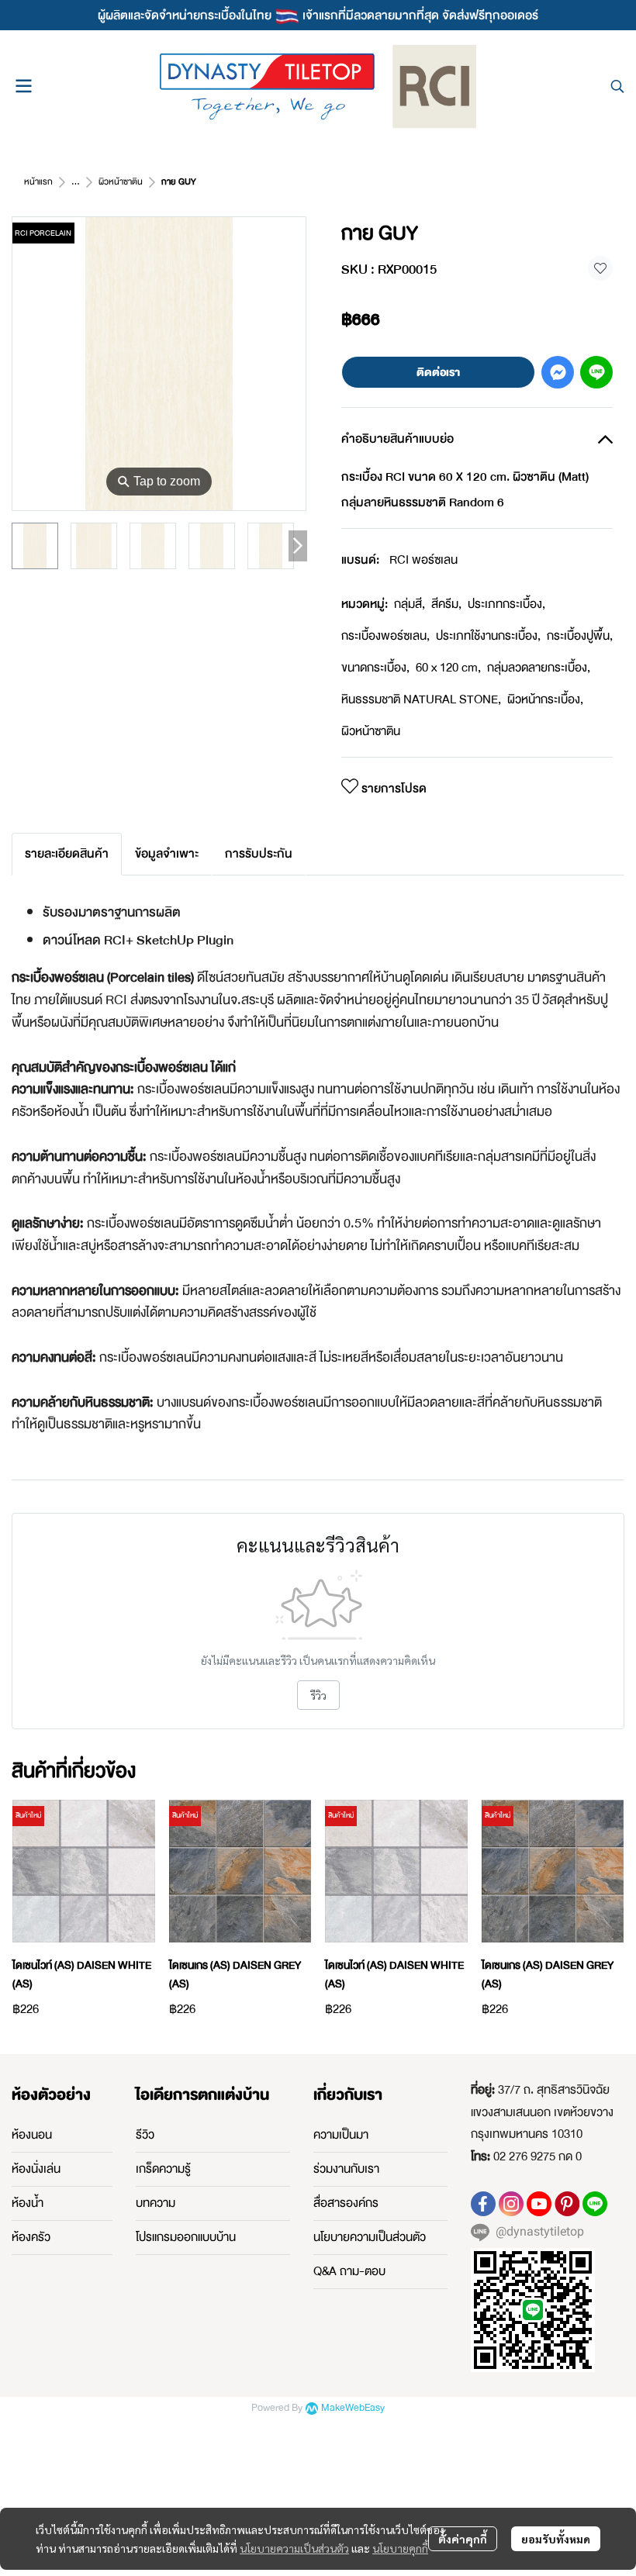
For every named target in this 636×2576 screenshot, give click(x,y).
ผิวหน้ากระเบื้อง (545, 699)
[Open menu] (23, 86)
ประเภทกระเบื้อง (506, 604)
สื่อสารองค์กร (346, 2203)
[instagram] (511, 2204)
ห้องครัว (31, 2237)
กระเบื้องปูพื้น (580, 636)
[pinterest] (567, 2204)
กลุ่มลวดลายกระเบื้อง (539, 668)
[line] (595, 2204)
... (76, 182)
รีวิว (318, 1695)
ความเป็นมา (341, 2135)
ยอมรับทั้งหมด (556, 2539)
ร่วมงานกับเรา (346, 2169)
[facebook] (483, 2204)
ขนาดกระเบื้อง (375, 668)
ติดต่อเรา (438, 372)
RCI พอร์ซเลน (423, 560)
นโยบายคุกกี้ (400, 2548)
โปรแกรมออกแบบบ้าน (186, 2237)
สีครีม (446, 604)
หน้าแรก (38, 182)
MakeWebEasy (353, 2408)
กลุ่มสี (410, 604)
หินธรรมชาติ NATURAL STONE (421, 699)
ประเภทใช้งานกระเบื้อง (488, 636)
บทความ (156, 2203)
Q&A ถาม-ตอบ (349, 2271)
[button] (617, 86)
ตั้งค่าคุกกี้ (463, 2539)
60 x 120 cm (448, 668)
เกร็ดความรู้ (163, 2169)
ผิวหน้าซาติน (121, 182)
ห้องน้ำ (28, 2203)
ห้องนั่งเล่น (36, 2169)
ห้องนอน (32, 2135)
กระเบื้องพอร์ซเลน (385, 636)
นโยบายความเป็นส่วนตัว (294, 2548)
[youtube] (539, 2204)
